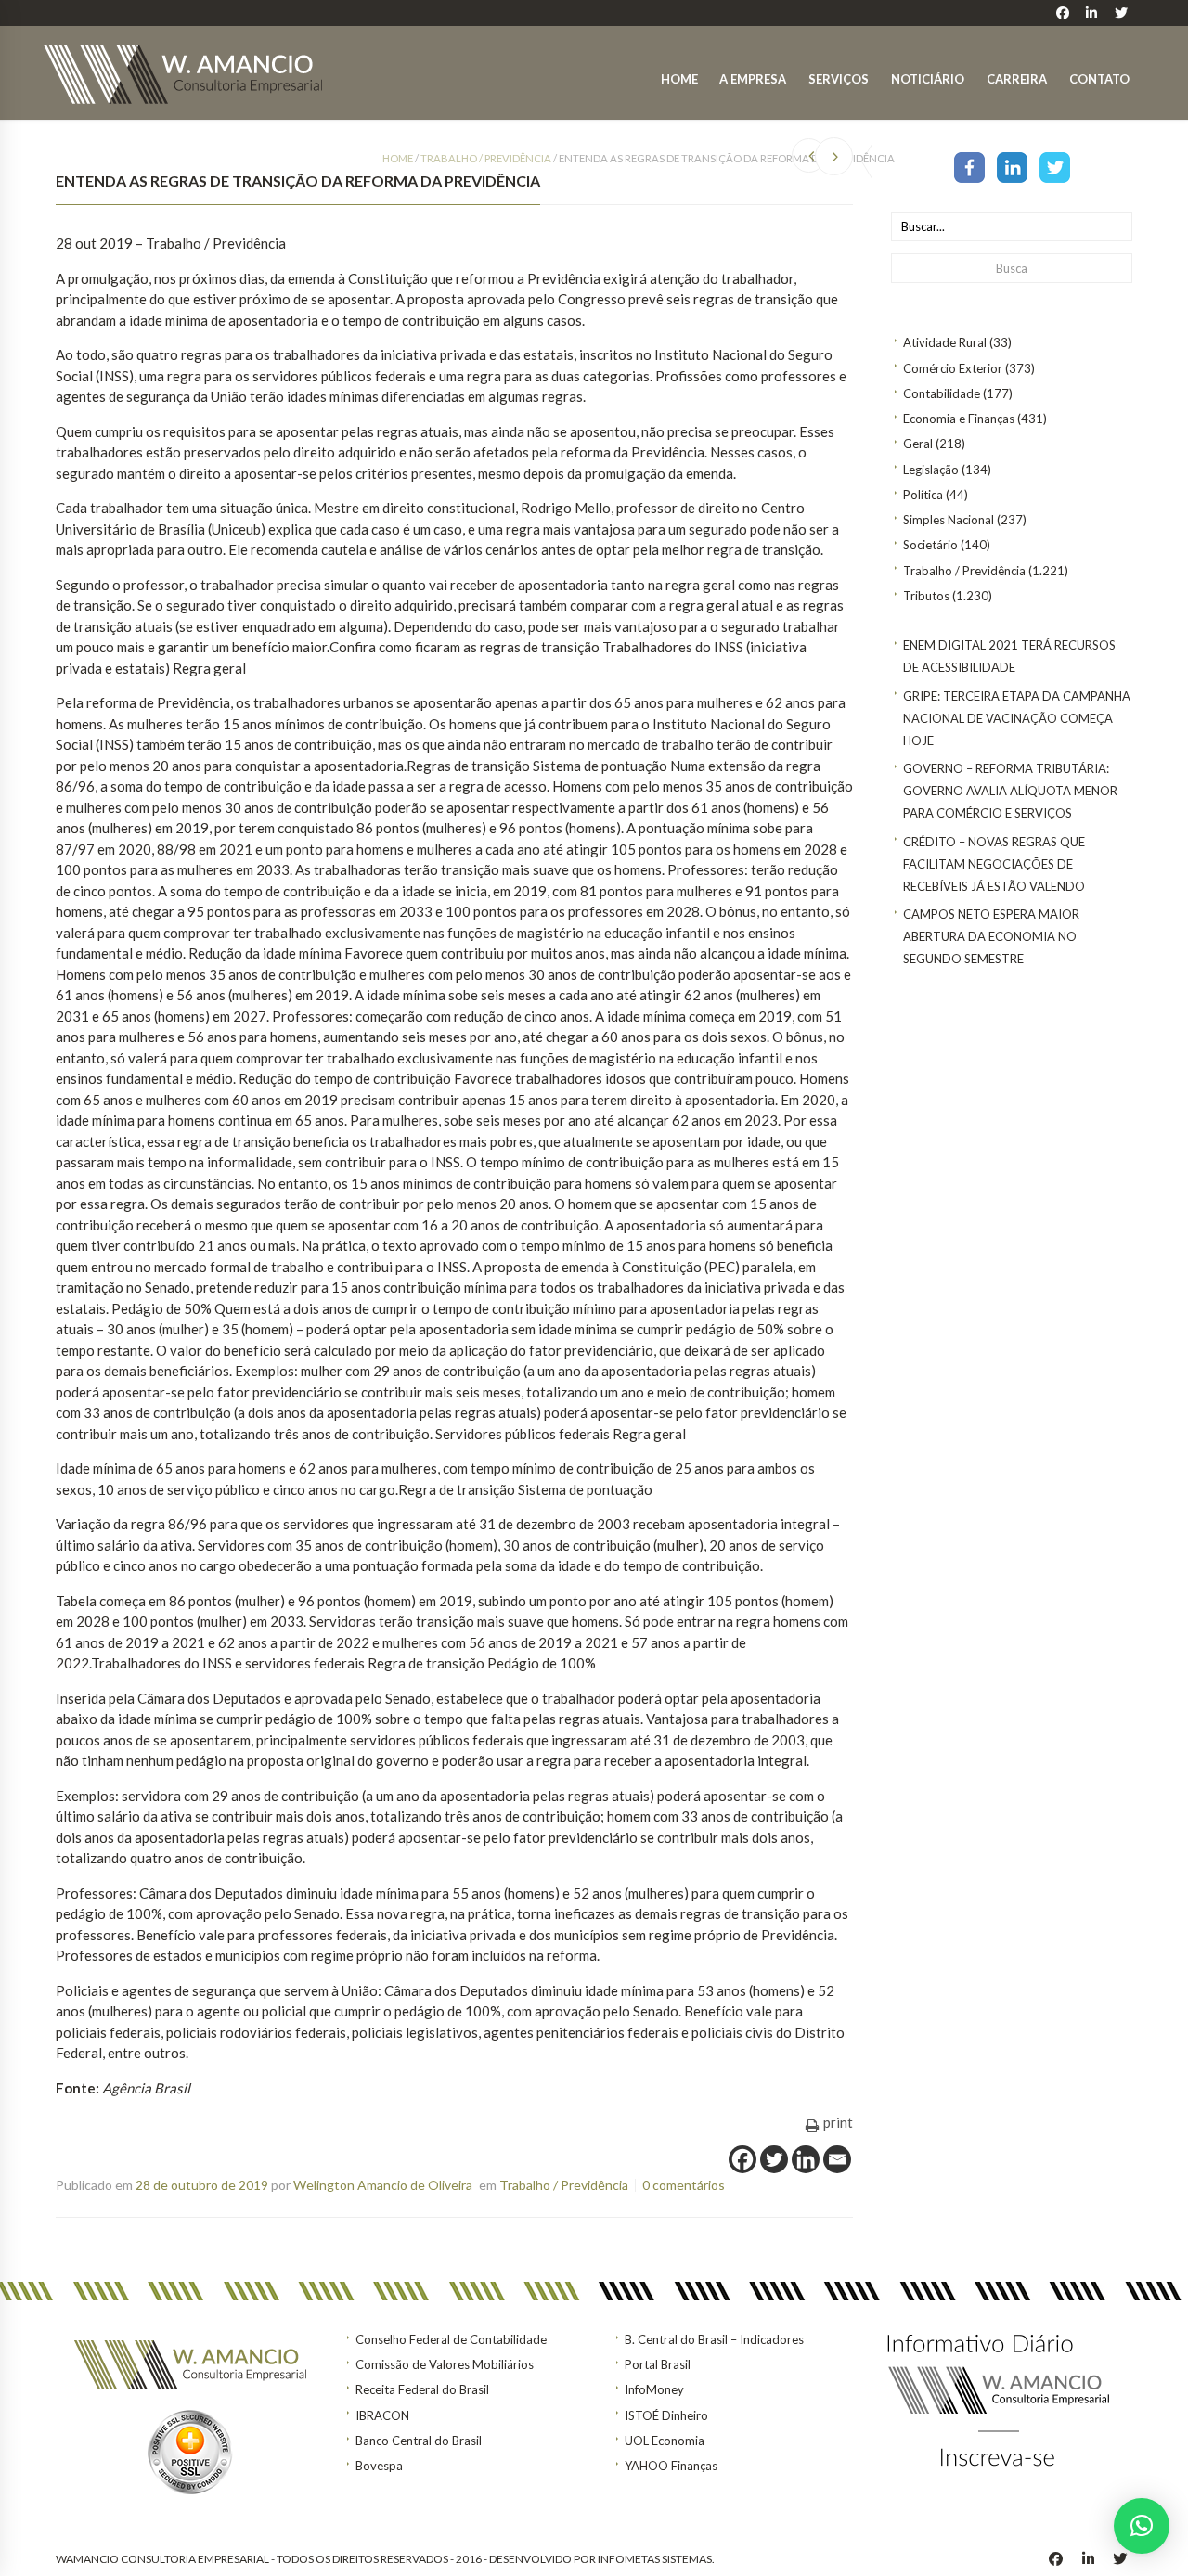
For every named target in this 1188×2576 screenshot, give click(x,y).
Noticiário (928, 79)
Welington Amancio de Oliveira (383, 2185)
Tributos (926, 596)
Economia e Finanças (959, 419)
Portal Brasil (658, 2364)
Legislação (931, 470)
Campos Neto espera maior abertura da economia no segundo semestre (991, 936)
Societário (930, 545)
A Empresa (753, 79)
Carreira (1017, 79)
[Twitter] (1055, 166)
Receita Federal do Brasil (422, 2389)
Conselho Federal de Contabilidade (451, 2339)
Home (679, 79)
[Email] (837, 2159)
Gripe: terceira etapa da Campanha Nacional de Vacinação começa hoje (1017, 718)
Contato (1099, 79)
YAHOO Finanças (671, 2466)
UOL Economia (665, 2441)
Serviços (839, 79)
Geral (918, 444)
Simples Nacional (949, 520)
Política (923, 495)
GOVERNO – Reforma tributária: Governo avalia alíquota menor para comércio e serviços (1010, 791)
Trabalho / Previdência (964, 571)
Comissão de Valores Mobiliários (445, 2364)
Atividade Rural (945, 342)
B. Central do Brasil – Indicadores (714, 2339)
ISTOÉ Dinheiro (666, 2415)
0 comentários (684, 2185)
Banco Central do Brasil (419, 2441)
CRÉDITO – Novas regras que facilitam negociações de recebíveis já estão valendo (994, 864)
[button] (1142, 2526)
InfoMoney (654, 2389)
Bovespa (379, 2466)
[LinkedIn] (1012, 166)
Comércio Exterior (953, 368)
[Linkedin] (806, 2159)
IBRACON (382, 2415)
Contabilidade (942, 393)
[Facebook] (969, 166)
